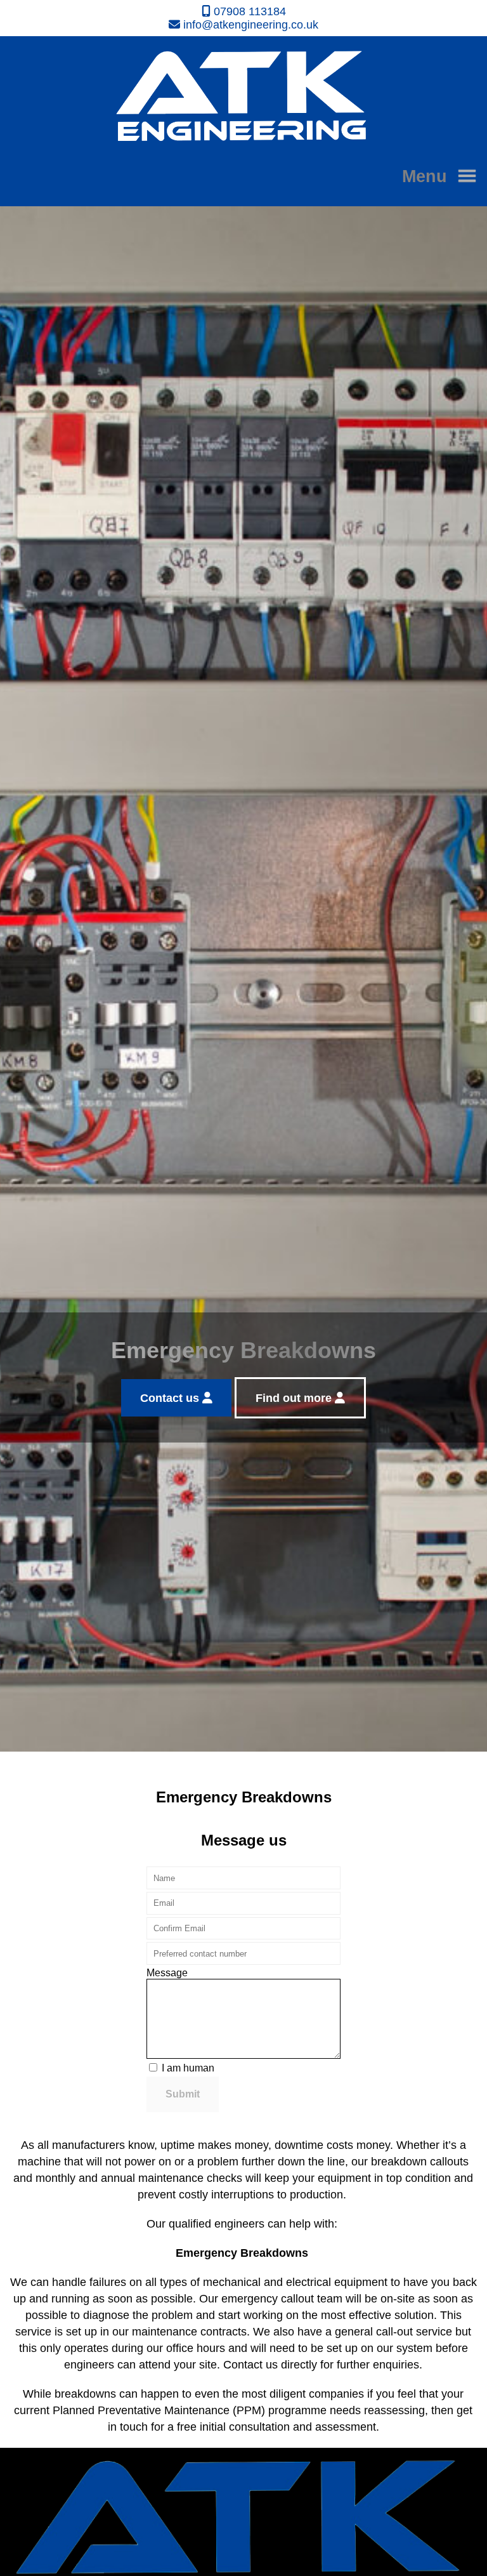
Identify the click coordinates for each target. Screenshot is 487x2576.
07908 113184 (248, 11)
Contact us (171, 1398)
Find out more (295, 1398)
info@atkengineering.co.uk (249, 25)
